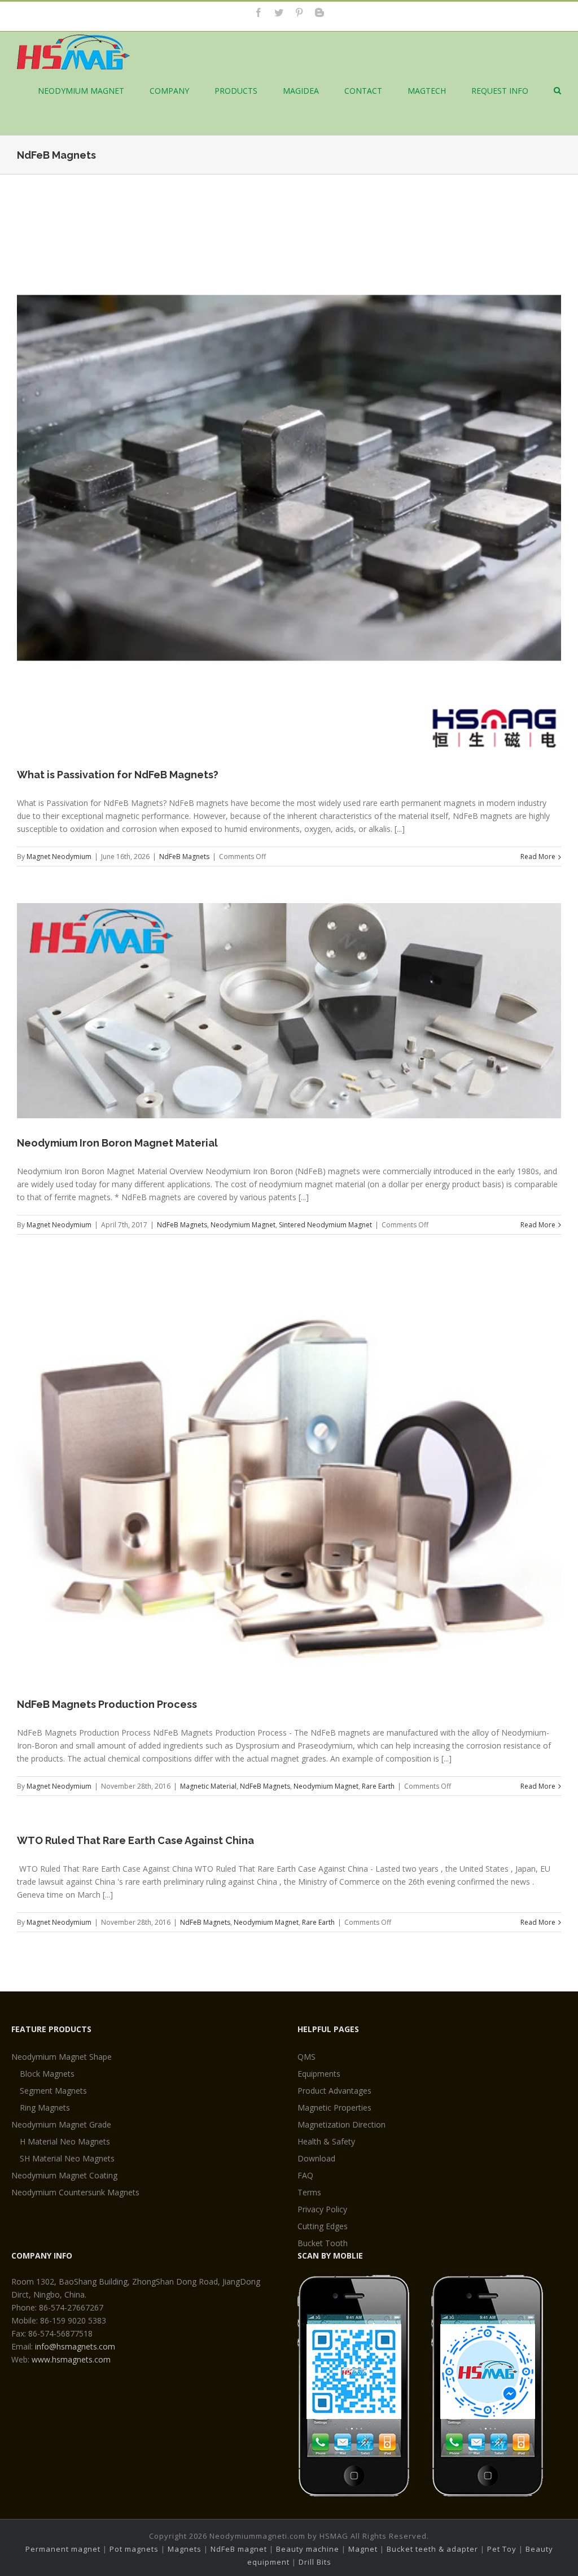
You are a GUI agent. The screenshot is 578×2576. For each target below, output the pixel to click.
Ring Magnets (45, 2108)
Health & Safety (326, 2141)
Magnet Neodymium (59, 857)
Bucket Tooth (323, 2243)
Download (316, 2158)
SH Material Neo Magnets (67, 2158)
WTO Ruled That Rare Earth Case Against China (135, 1840)
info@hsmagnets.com (75, 2346)
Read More (538, 857)
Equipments (319, 2074)
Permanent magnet (63, 2549)
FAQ (305, 2175)
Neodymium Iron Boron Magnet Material (117, 1143)
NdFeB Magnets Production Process (107, 1704)
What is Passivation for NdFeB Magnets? (118, 775)
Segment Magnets (53, 2091)
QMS (306, 2057)
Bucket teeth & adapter (432, 2549)
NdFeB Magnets (184, 857)
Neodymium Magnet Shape (62, 2057)
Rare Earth (378, 1786)
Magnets (185, 2549)
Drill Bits (315, 2562)
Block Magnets (47, 2074)
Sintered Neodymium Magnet (325, 1225)
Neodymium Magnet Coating (64, 2175)
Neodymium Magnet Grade (61, 2124)
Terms (309, 2192)
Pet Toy (502, 2549)
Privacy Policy (322, 2209)
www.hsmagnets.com (71, 2359)
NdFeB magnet (239, 2549)
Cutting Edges (323, 2226)
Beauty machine (308, 2549)
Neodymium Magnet (243, 1225)
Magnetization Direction (341, 2124)
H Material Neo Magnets (65, 2141)
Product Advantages (334, 2091)
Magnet (363, 2549)
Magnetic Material (208, 1786)
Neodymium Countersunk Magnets (75, 2192)
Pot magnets (134, 2549)
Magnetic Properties (334, 2108)
